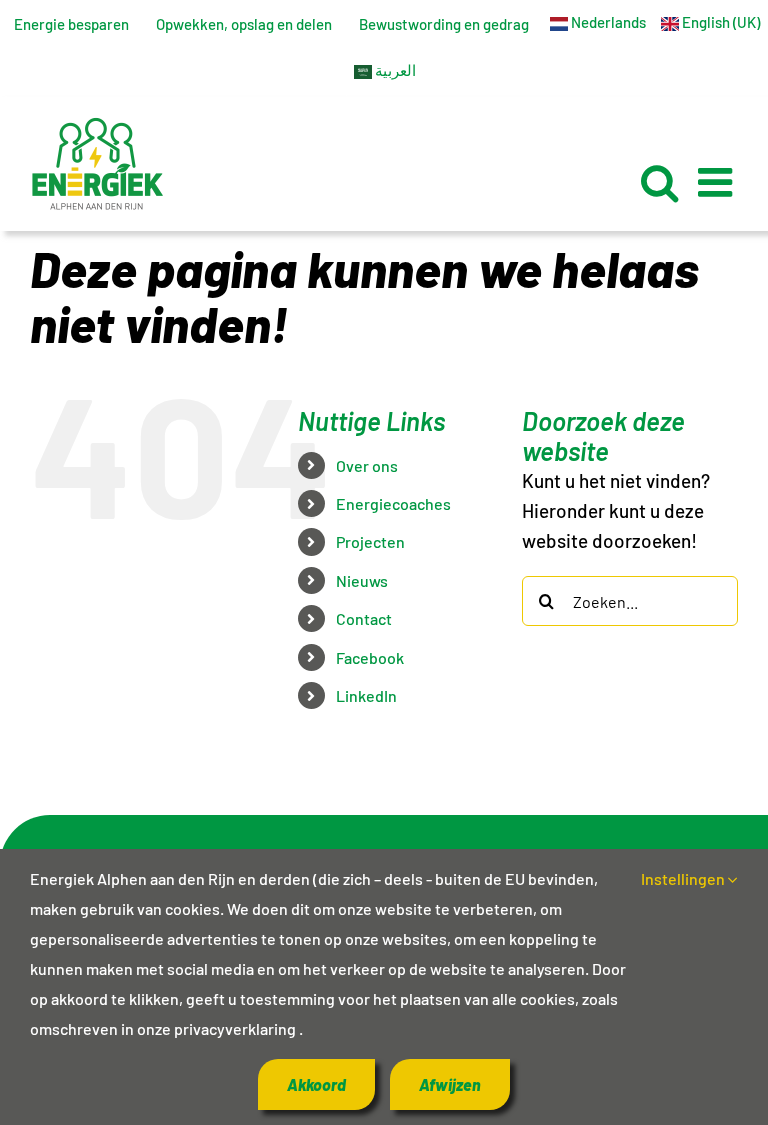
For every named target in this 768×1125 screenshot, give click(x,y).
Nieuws (362, 580)
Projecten (370, 541)
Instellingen (684, 878)
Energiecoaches (393, 503)
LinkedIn (366, 695)
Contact (364, 618)
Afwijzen (450, 1084)
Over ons (367, 465)
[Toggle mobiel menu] (718, 182)
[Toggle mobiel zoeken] (659, 182)
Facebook (370, 657)
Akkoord (316, 1084)
